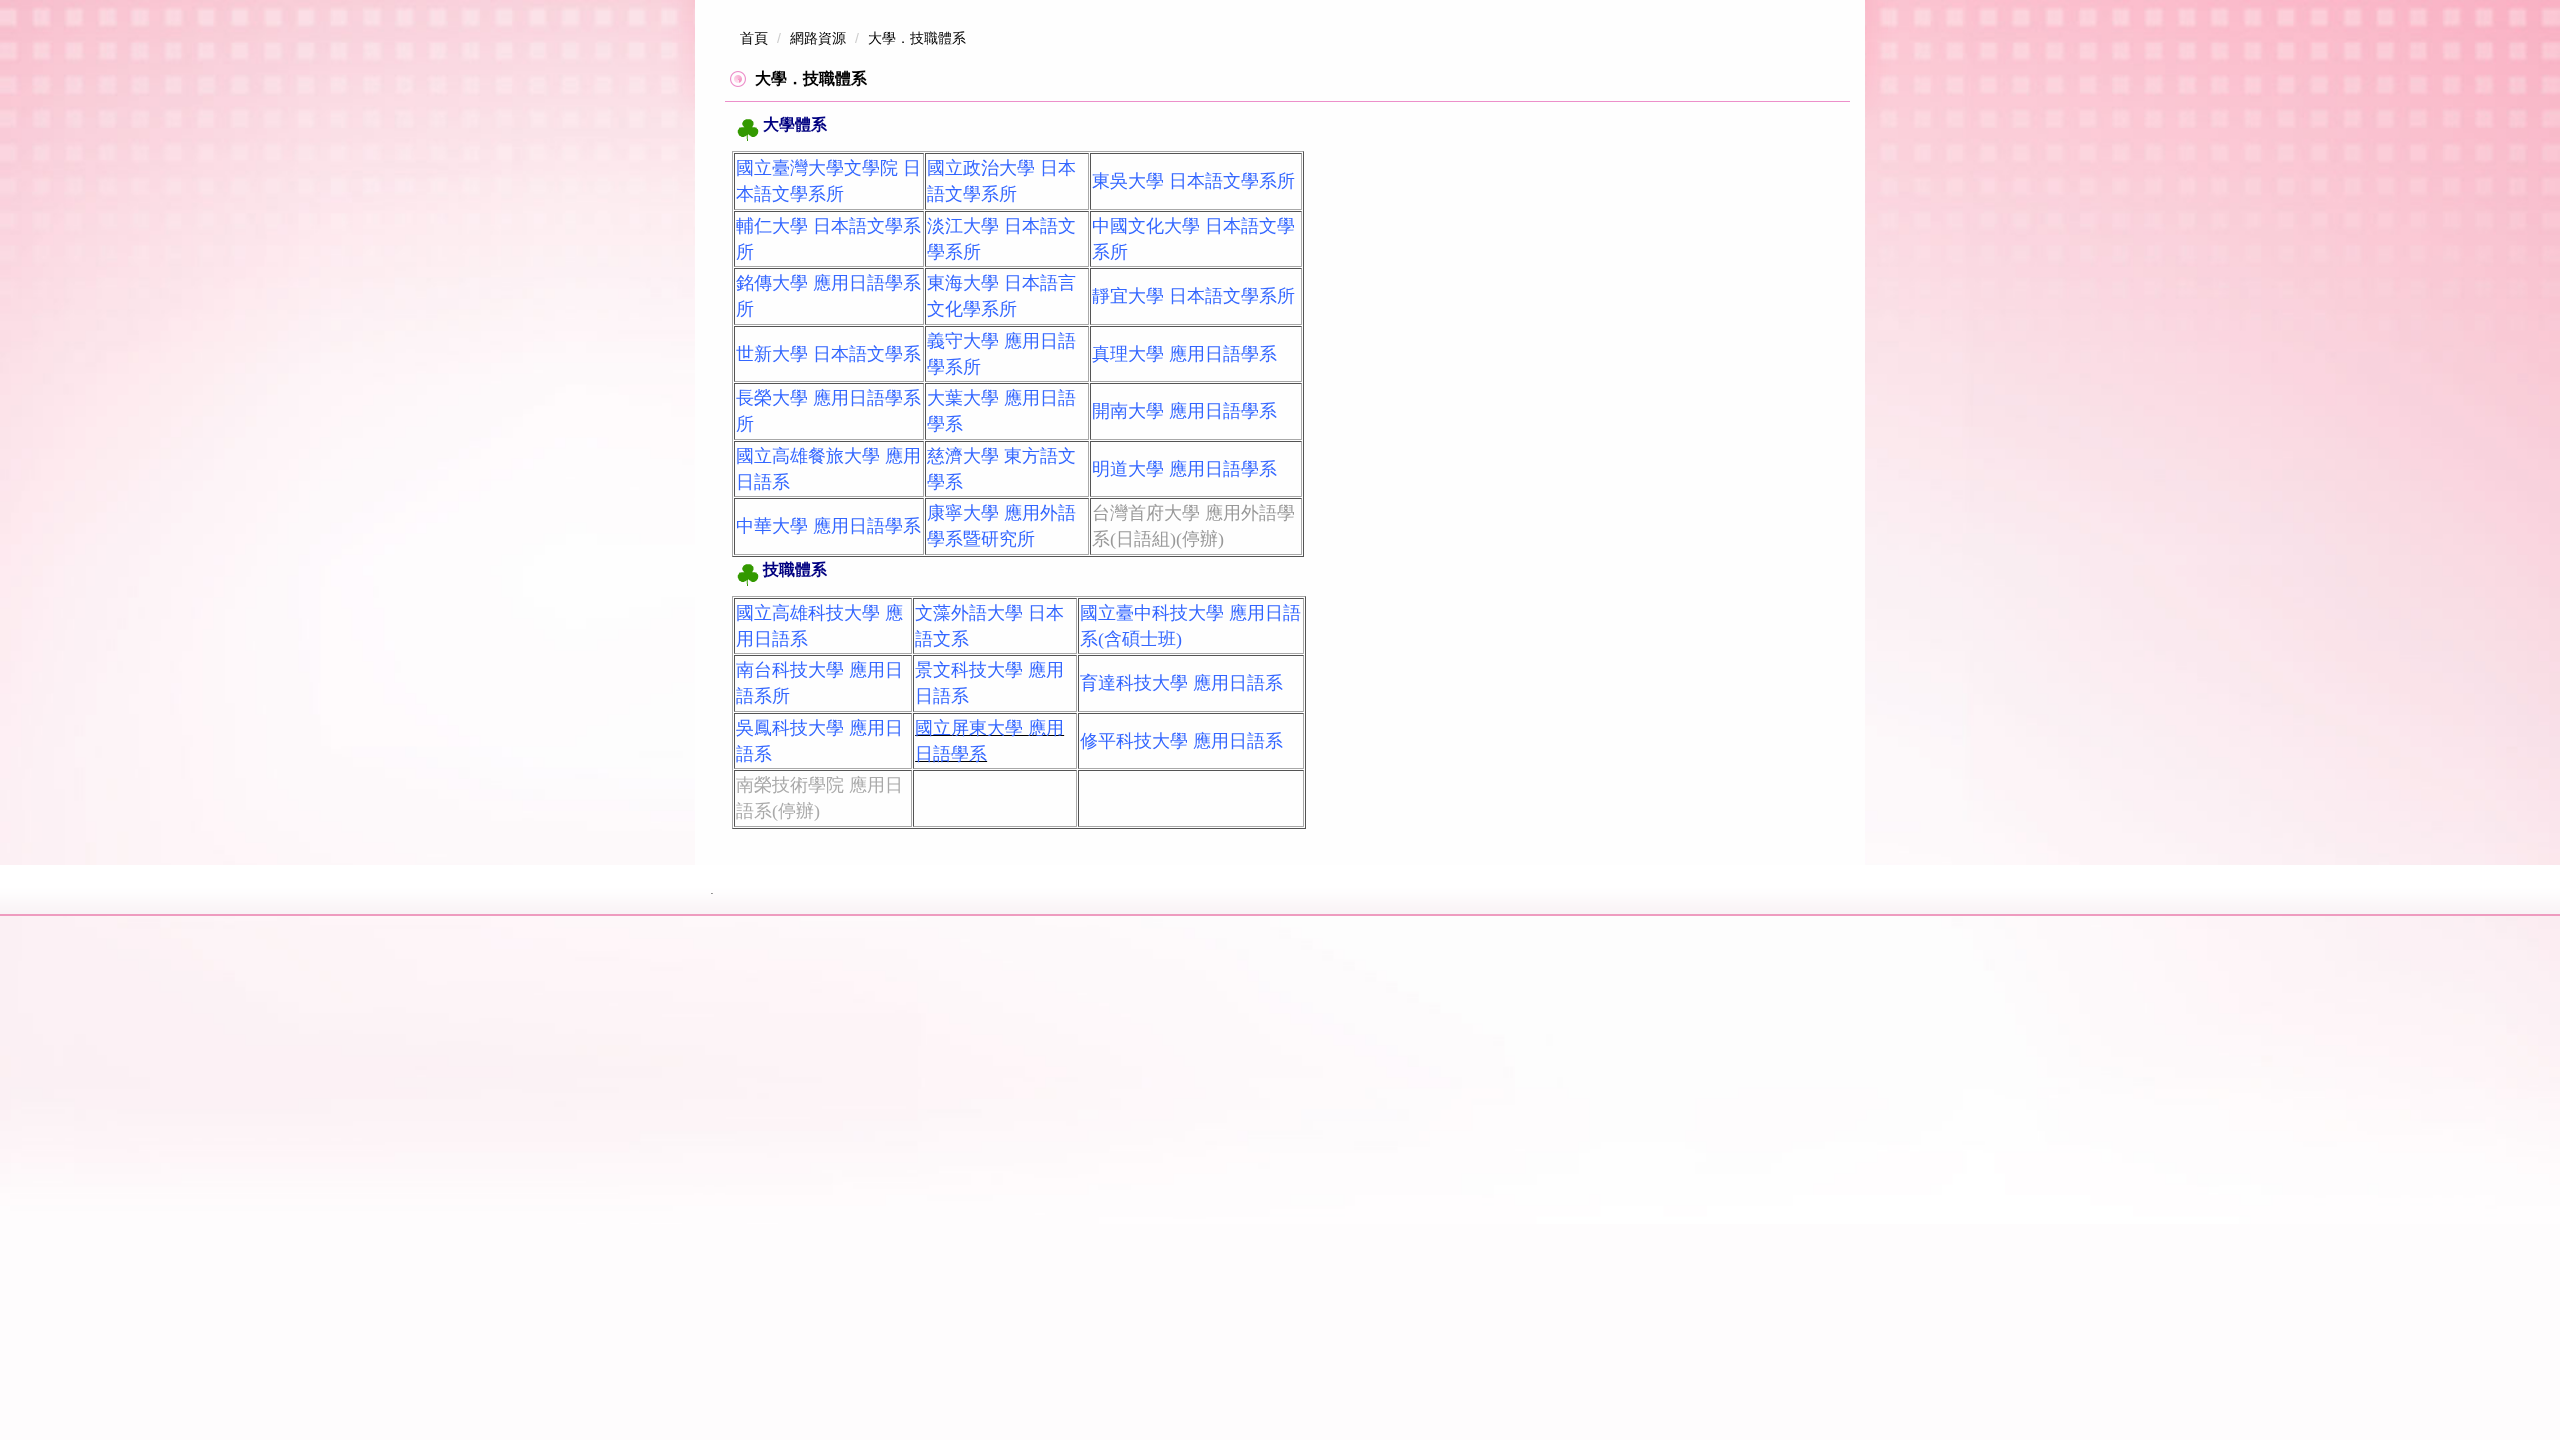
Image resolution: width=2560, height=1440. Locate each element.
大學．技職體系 (917, 38)
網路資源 (818, 38)
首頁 (754, 38)
